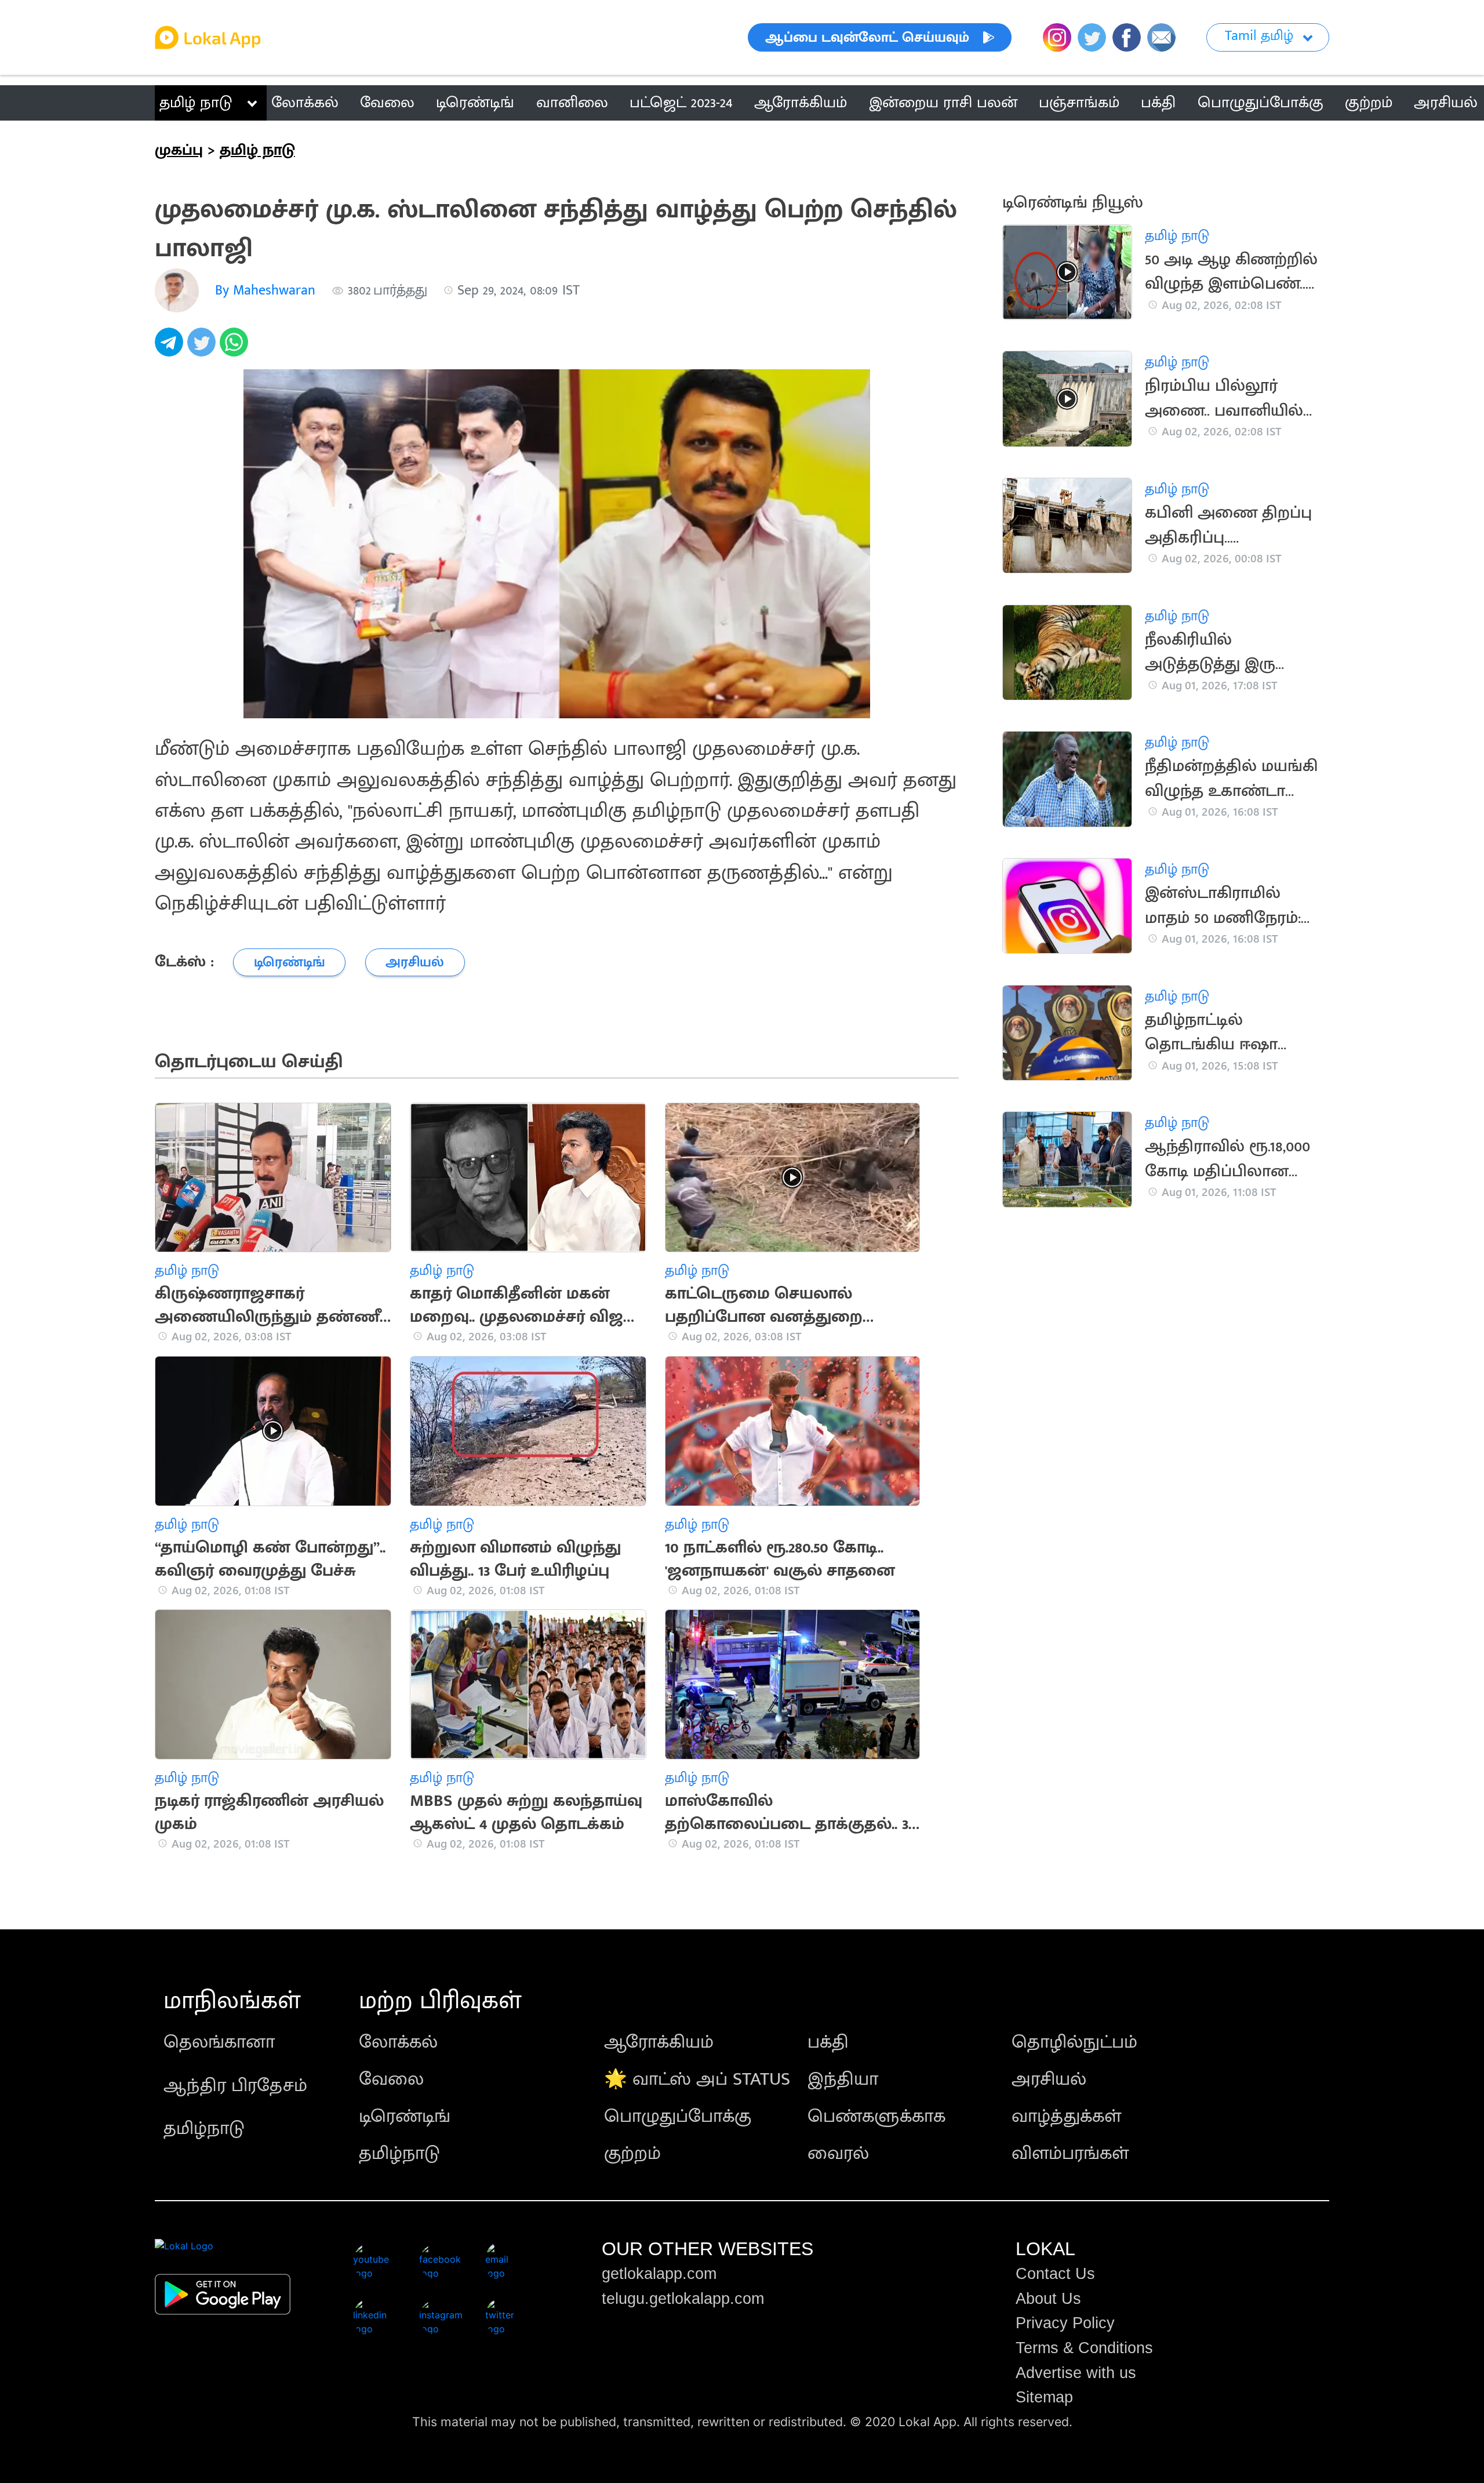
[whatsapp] (236, 348)
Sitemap (1044, 2397)
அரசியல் (1049, 2079)
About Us (1048, 2299)
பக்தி (828, 2042)
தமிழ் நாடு (196, 103)
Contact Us (1055, 2274)
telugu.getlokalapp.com (683, 2299)
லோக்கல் (398, 2042)
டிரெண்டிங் (405, 2116)
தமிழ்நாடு (204, 2128)
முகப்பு (179, 150)
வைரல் (838, 2153)
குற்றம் (632, 2153)
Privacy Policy (1065, 2323)
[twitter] (203, 348)
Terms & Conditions (1084, 2348)
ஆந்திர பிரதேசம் (235, 2086)
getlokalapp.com (659, 2274)
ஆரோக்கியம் (659, 2042)
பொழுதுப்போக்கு (678, 2116)
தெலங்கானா (219, 2042)
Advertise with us (1076, 2373)
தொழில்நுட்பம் (1074, 2042)
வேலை (391, 2079)
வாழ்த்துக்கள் (1066, 2116)
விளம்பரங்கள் (1070, 2153)
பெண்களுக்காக (876, 2116)
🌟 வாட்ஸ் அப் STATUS (697, 2079)
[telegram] (171, 348)
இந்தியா (843, 2079)
